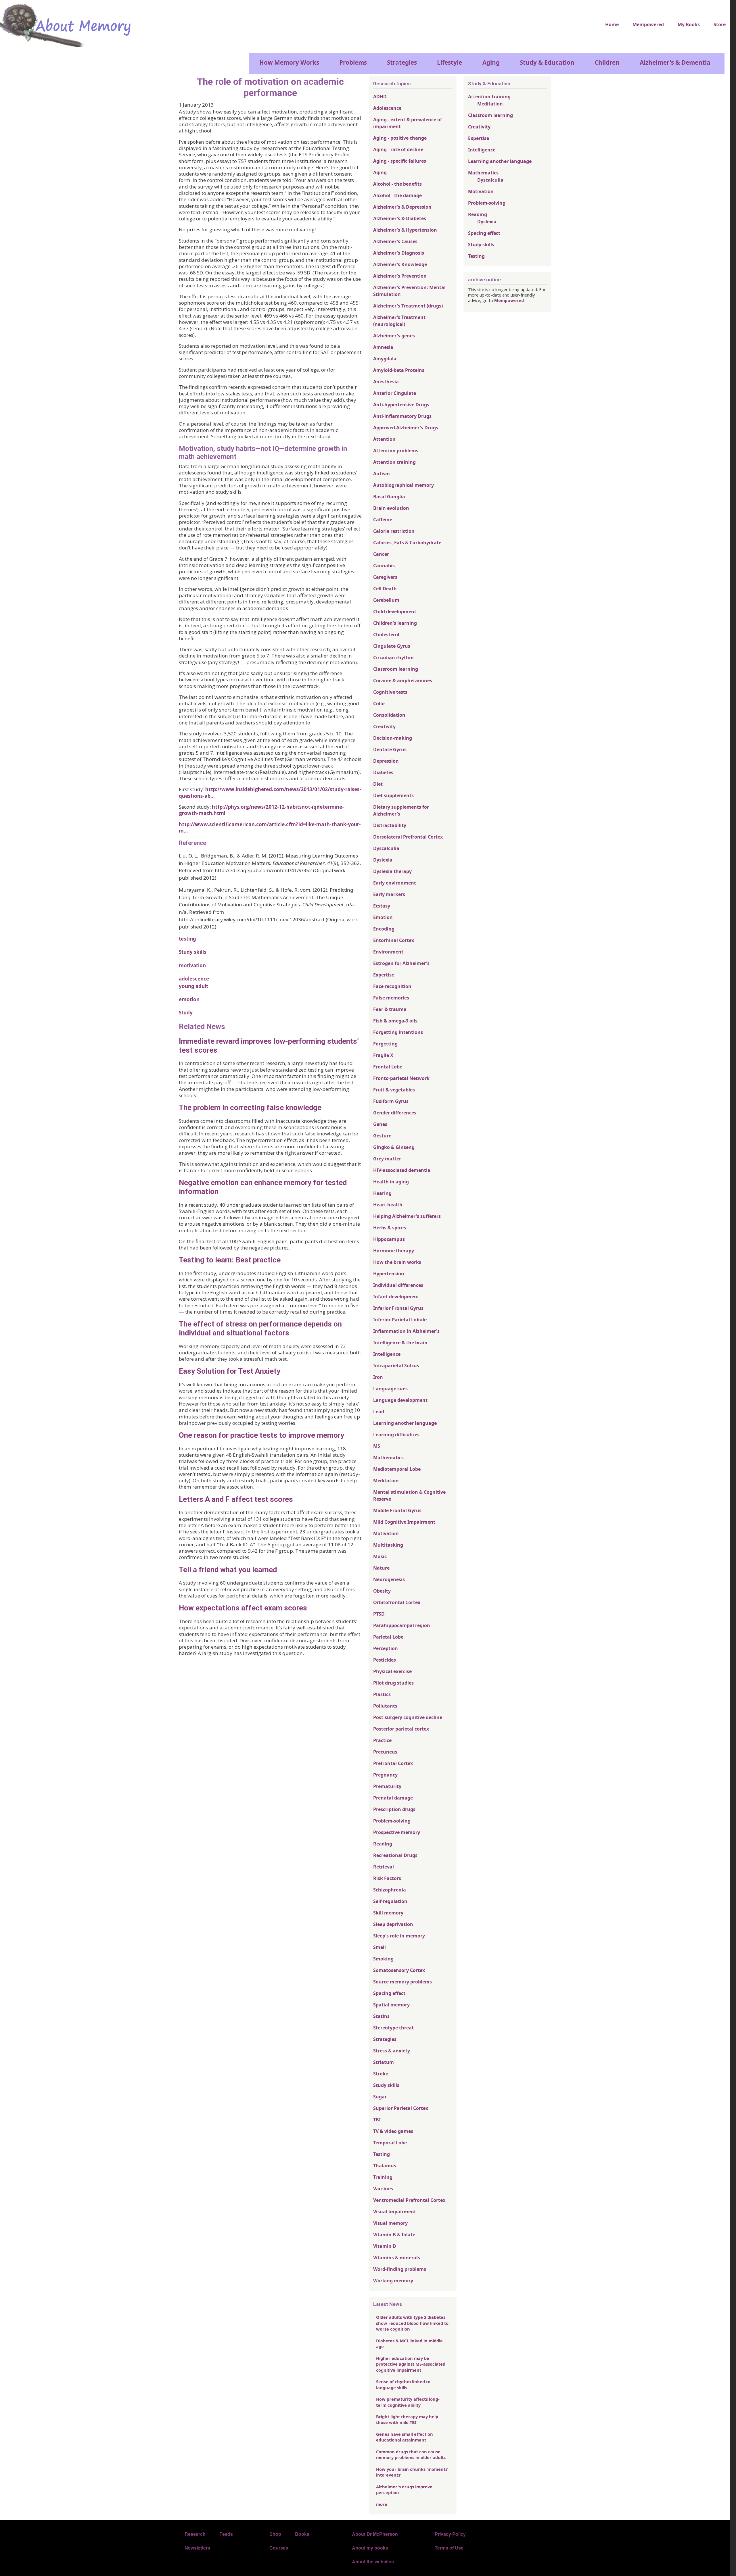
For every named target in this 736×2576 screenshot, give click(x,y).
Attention (384, 439)
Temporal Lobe (390, 2143)
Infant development (396, 1297)
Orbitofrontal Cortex (397, 1602)
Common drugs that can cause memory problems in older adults (411, 2454)
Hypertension (389, 1274)
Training (383, 2177)
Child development (395, 612)
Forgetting (385, 1044)
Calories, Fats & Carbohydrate (407, 543)
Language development (400, 1400)
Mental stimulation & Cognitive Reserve (409, 1495)
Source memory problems (402, 1982)
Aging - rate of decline (398, 149)
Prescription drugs (394, 1809)
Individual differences (398, 1285)
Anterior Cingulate (395, 393)
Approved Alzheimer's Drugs (406, 428)
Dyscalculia (386, 848)
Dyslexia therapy (392, 871)
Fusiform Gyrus (391, 1101)
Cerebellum (386, 600)
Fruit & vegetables (394, 1090)
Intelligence (387, 1354)
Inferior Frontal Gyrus (398, 1308)
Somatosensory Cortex (399, 1970)
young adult (193, 986)
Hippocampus (389, 1239)
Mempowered (648, 24)
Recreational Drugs (395, 1855)
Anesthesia (386, 382)
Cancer (381, 554)
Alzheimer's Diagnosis (399, 253)
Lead (379, 1412)
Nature (381, 1568)
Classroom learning (396, 669)
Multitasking (388, 1545)
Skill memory (388, 1913)
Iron (378, 1377)
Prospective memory (397, 1832)
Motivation (386, 1533)
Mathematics (388, 1458)
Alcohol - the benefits (397, 184)
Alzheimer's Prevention (400, 276)
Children (607, 62)
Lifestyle (450, 62)
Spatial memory (391, 2005)
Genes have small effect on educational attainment (405, 2437)
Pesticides (385, 1660)
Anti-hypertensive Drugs (401, 405)
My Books (689, 24)
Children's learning (395, 623)
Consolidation (389, 715)
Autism (382, 474)
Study (186, 1013)
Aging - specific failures (400, 161)
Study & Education (547, 62)
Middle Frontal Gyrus (397, 1510)
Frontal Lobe (388, 1067)
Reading (383, 1844)
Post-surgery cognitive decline (408, 1717)
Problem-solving (392, 1821)
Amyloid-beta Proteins (399, 370)
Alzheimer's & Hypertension (405, 230)
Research (195, 2534)
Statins (381, 2016)
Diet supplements (393, 795)
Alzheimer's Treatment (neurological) (399, 321)
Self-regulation (390, 1901)
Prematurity (387, 1786)
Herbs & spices (390, 1228)
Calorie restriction (394, 531)
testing (187, 939)
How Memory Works (289, 62)
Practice (382, 1740)
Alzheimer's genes (394, 336)
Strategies (402, 62)
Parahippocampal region (402, 1625)
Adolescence (387, 108)
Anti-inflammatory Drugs (402, 416)
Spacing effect (389, 1993)
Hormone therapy (394, 1251)
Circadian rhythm (393, 658)
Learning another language (405, 1423)
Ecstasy (382, 906)
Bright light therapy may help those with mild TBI (407, 2419)
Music (380, 1556)
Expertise (384, 975)
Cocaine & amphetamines (403, 680)
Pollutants (385, 1706)
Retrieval (384, 1867)
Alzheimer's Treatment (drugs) (408, 306)
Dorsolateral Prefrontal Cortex (408, 837)
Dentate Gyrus (390, 749)
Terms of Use (449, 2548)
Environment (388, 952)
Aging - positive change (400, 138)
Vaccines (383, 2189)
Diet (378, 784)
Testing (382, 2154)
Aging (491, 62)
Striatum (384, 2062)
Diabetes (383, 772)
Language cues (390, 1389)
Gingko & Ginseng (394, 1147)
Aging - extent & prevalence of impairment (408, 123)
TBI (377, 2120)
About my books (370, 2548)
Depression (386, 761)
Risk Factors (387, 1878)
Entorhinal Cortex (394, 940)
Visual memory (390, 2223)
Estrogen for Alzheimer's (401, 963)
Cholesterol (386, 635)
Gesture (382, 1136)
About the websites (373, 2561)
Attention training (394, 462)
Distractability (390, 825)
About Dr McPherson (375, 2534)
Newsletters (197, 2548)
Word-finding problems (400, 2269)
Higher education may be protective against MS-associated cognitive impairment (411, 2364)
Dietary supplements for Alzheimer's (401, 810)
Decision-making (393, 738)
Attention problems (396, 451)
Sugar (380, 2097)
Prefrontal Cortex (393, 1763)
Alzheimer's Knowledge (400, 264)
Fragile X (383, 1055)
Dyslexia (383, 860)
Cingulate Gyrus (392, 646)
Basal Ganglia (389, 497)
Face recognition (392, 986)
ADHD (380, 97)
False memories (391, 998)
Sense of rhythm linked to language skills (403, 2384)
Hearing (382, 1193)
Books (302, 2534)
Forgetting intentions (398, 1032)
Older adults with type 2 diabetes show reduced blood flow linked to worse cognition (412, 2323)
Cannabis (384, 566)
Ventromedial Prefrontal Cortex (409, 2200)
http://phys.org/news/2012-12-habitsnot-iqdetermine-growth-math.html (261, 810)
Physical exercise (392, 1671)
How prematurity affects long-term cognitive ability (408, 2402)
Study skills (193, 952)
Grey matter (387, 1159)
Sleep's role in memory (399, 1936)
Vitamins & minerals (397, 2258)
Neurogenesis (389, 1579)
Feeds (226, 2534)
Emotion (383, 917)
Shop (275, 2534)
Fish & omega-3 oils (395, 1021)
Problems (353, 62)
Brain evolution (391, 508)
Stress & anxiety (392, 2051)
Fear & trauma (390, 1009)
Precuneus (385, 1752)
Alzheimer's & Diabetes (400, 218)
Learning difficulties (396, 1435)
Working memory (393, 2281)
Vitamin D (385, 2246)
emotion (189, 999)
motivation (192, 965)
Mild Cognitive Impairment (404, 1522)
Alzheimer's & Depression (402, 207)
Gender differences (395, 1113)
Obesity (382, 1591)
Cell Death (385, 589)
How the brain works (397, 1262)
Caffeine (383, 520)
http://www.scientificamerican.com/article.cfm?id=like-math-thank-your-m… (270, 827)
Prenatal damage (393, 1798)
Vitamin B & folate (394, 2235)
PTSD (379, 1614)
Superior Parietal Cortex (401, 2108)
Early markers (389, 894)
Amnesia (383, 347)
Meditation (386, 1481)
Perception (386, 1648)
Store (720, 24)
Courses (279, 2548)
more (382, 2504)
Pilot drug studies (393, 1683)
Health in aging (391, 1182)
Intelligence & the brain (400, 1343)
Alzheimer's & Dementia (675, 62)
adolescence (194, 979)
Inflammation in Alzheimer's (406, 1331)
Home (612, 24)
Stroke (381, 2074)
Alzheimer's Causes (395, 241)
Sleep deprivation (393, 1924)
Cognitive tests (390, 692)
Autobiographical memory (404, 485)
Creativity (384, 726)
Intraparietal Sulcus (396, 1366)
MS (377, 1446)
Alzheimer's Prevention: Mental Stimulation (409, 291)
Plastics (382, 1694)
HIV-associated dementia (402, 1170)
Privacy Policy (450, 2534)
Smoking (383, 1959)
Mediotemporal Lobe (397, 1469)
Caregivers (385, 577)
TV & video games (393, 2131)
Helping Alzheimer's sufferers (407, 1216)
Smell (379, 1947)
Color (379, 703)
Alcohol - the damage (397, 195)
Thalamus (385, 2166)
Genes (380, 1124)
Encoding (384, 929)
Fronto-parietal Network (401, 1078)
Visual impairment (395, 2212)
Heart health (388, 1205)
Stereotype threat (393, 2028)
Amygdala (385, 359)
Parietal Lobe (388, 1637)
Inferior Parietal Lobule (400, 1320)
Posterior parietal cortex (401, 1729)
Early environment (395, 883)
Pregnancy (385, 1775)
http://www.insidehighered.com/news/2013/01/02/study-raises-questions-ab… (270, 792)
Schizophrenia (390, 1890)
